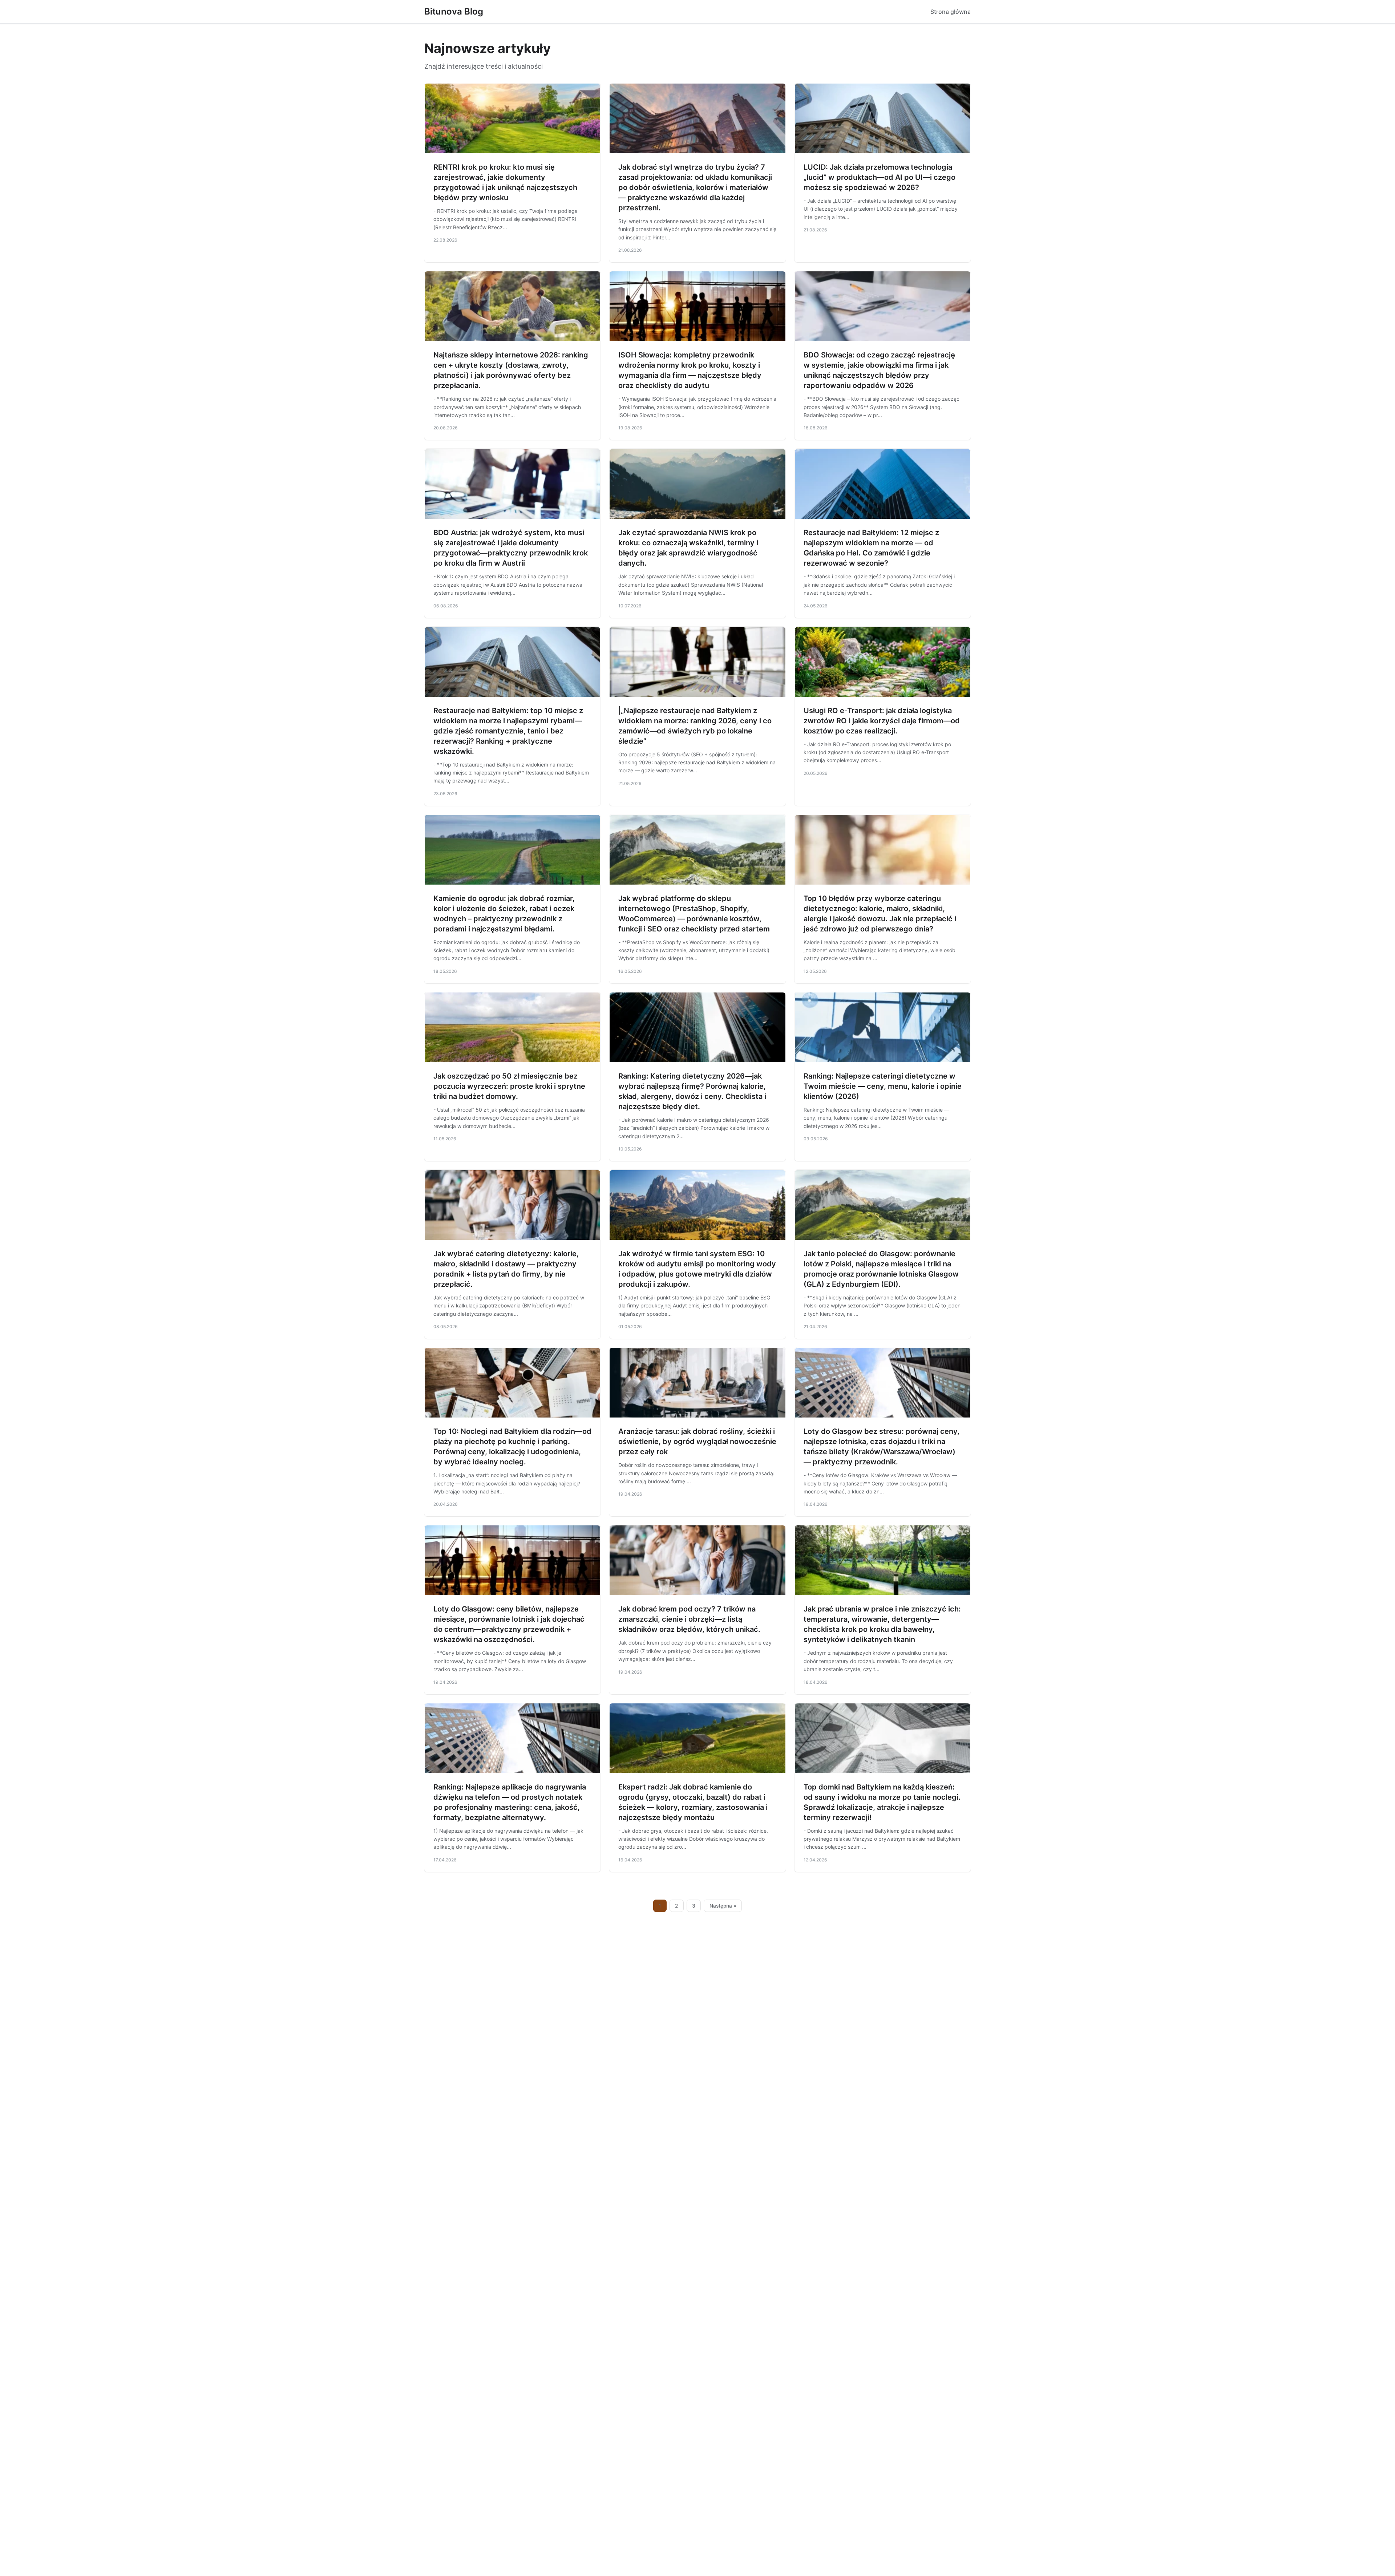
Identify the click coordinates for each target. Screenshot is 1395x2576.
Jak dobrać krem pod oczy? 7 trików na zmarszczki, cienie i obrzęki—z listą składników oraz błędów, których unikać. (689, 1619)
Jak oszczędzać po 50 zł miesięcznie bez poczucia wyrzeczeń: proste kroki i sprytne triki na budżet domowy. (509, 1086)
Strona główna (951, 12)
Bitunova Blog (454, 11)
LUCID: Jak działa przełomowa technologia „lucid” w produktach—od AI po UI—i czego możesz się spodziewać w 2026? (880, 177)
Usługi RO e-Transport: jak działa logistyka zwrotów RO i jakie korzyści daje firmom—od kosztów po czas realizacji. (882, 721)
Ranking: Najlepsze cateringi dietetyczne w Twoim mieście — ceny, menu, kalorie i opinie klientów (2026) (883, 1086)
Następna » (723, 1906)
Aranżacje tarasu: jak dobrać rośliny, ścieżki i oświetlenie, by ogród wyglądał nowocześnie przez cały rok (697, 1441)
